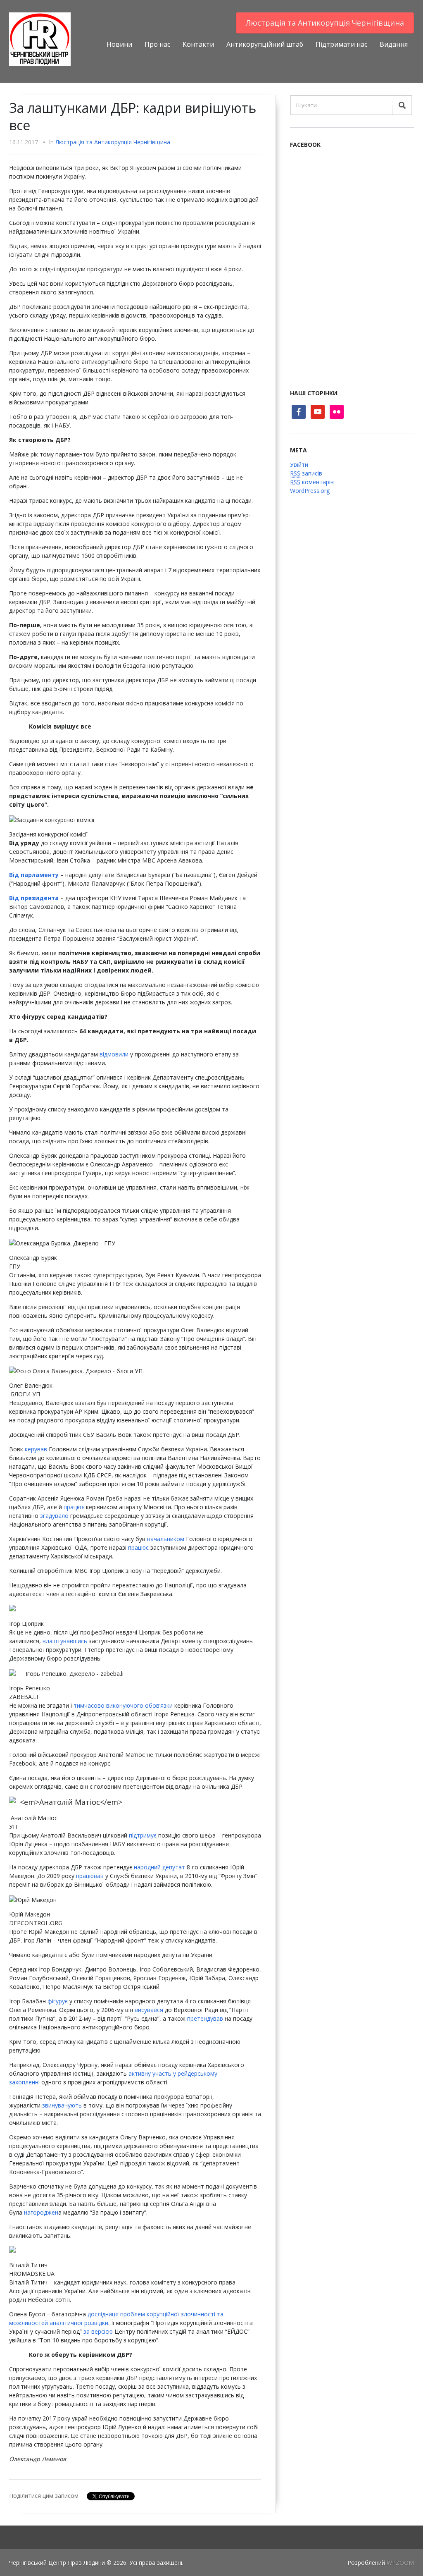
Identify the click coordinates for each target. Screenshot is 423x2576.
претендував (205, 2018)
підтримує (143, 1835)
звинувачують (62, 2105)
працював (90, 1876)
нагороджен (41, 2212)
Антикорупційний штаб (265, 44)
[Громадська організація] (40, 39)
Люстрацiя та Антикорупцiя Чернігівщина (325, 23)
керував (36, 1449)
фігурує (58, 2001)
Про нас (157, 44)
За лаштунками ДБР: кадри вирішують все (133, 116)
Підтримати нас (341, 44)
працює (74, 1507)
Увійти (299, 465)
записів (306, 473)
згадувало (54, 1516)
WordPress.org (310, 491)
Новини (119, 44)
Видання (394, 44)
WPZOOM (400, 2563)
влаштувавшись (65, 1641)
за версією (98, 2331)
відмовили (114, 1054)
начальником (166, 1539)
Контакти (198, 44)
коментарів (312, 482)
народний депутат (159, 1867)
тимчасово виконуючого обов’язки (123, 1705)
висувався (149, 2010)
